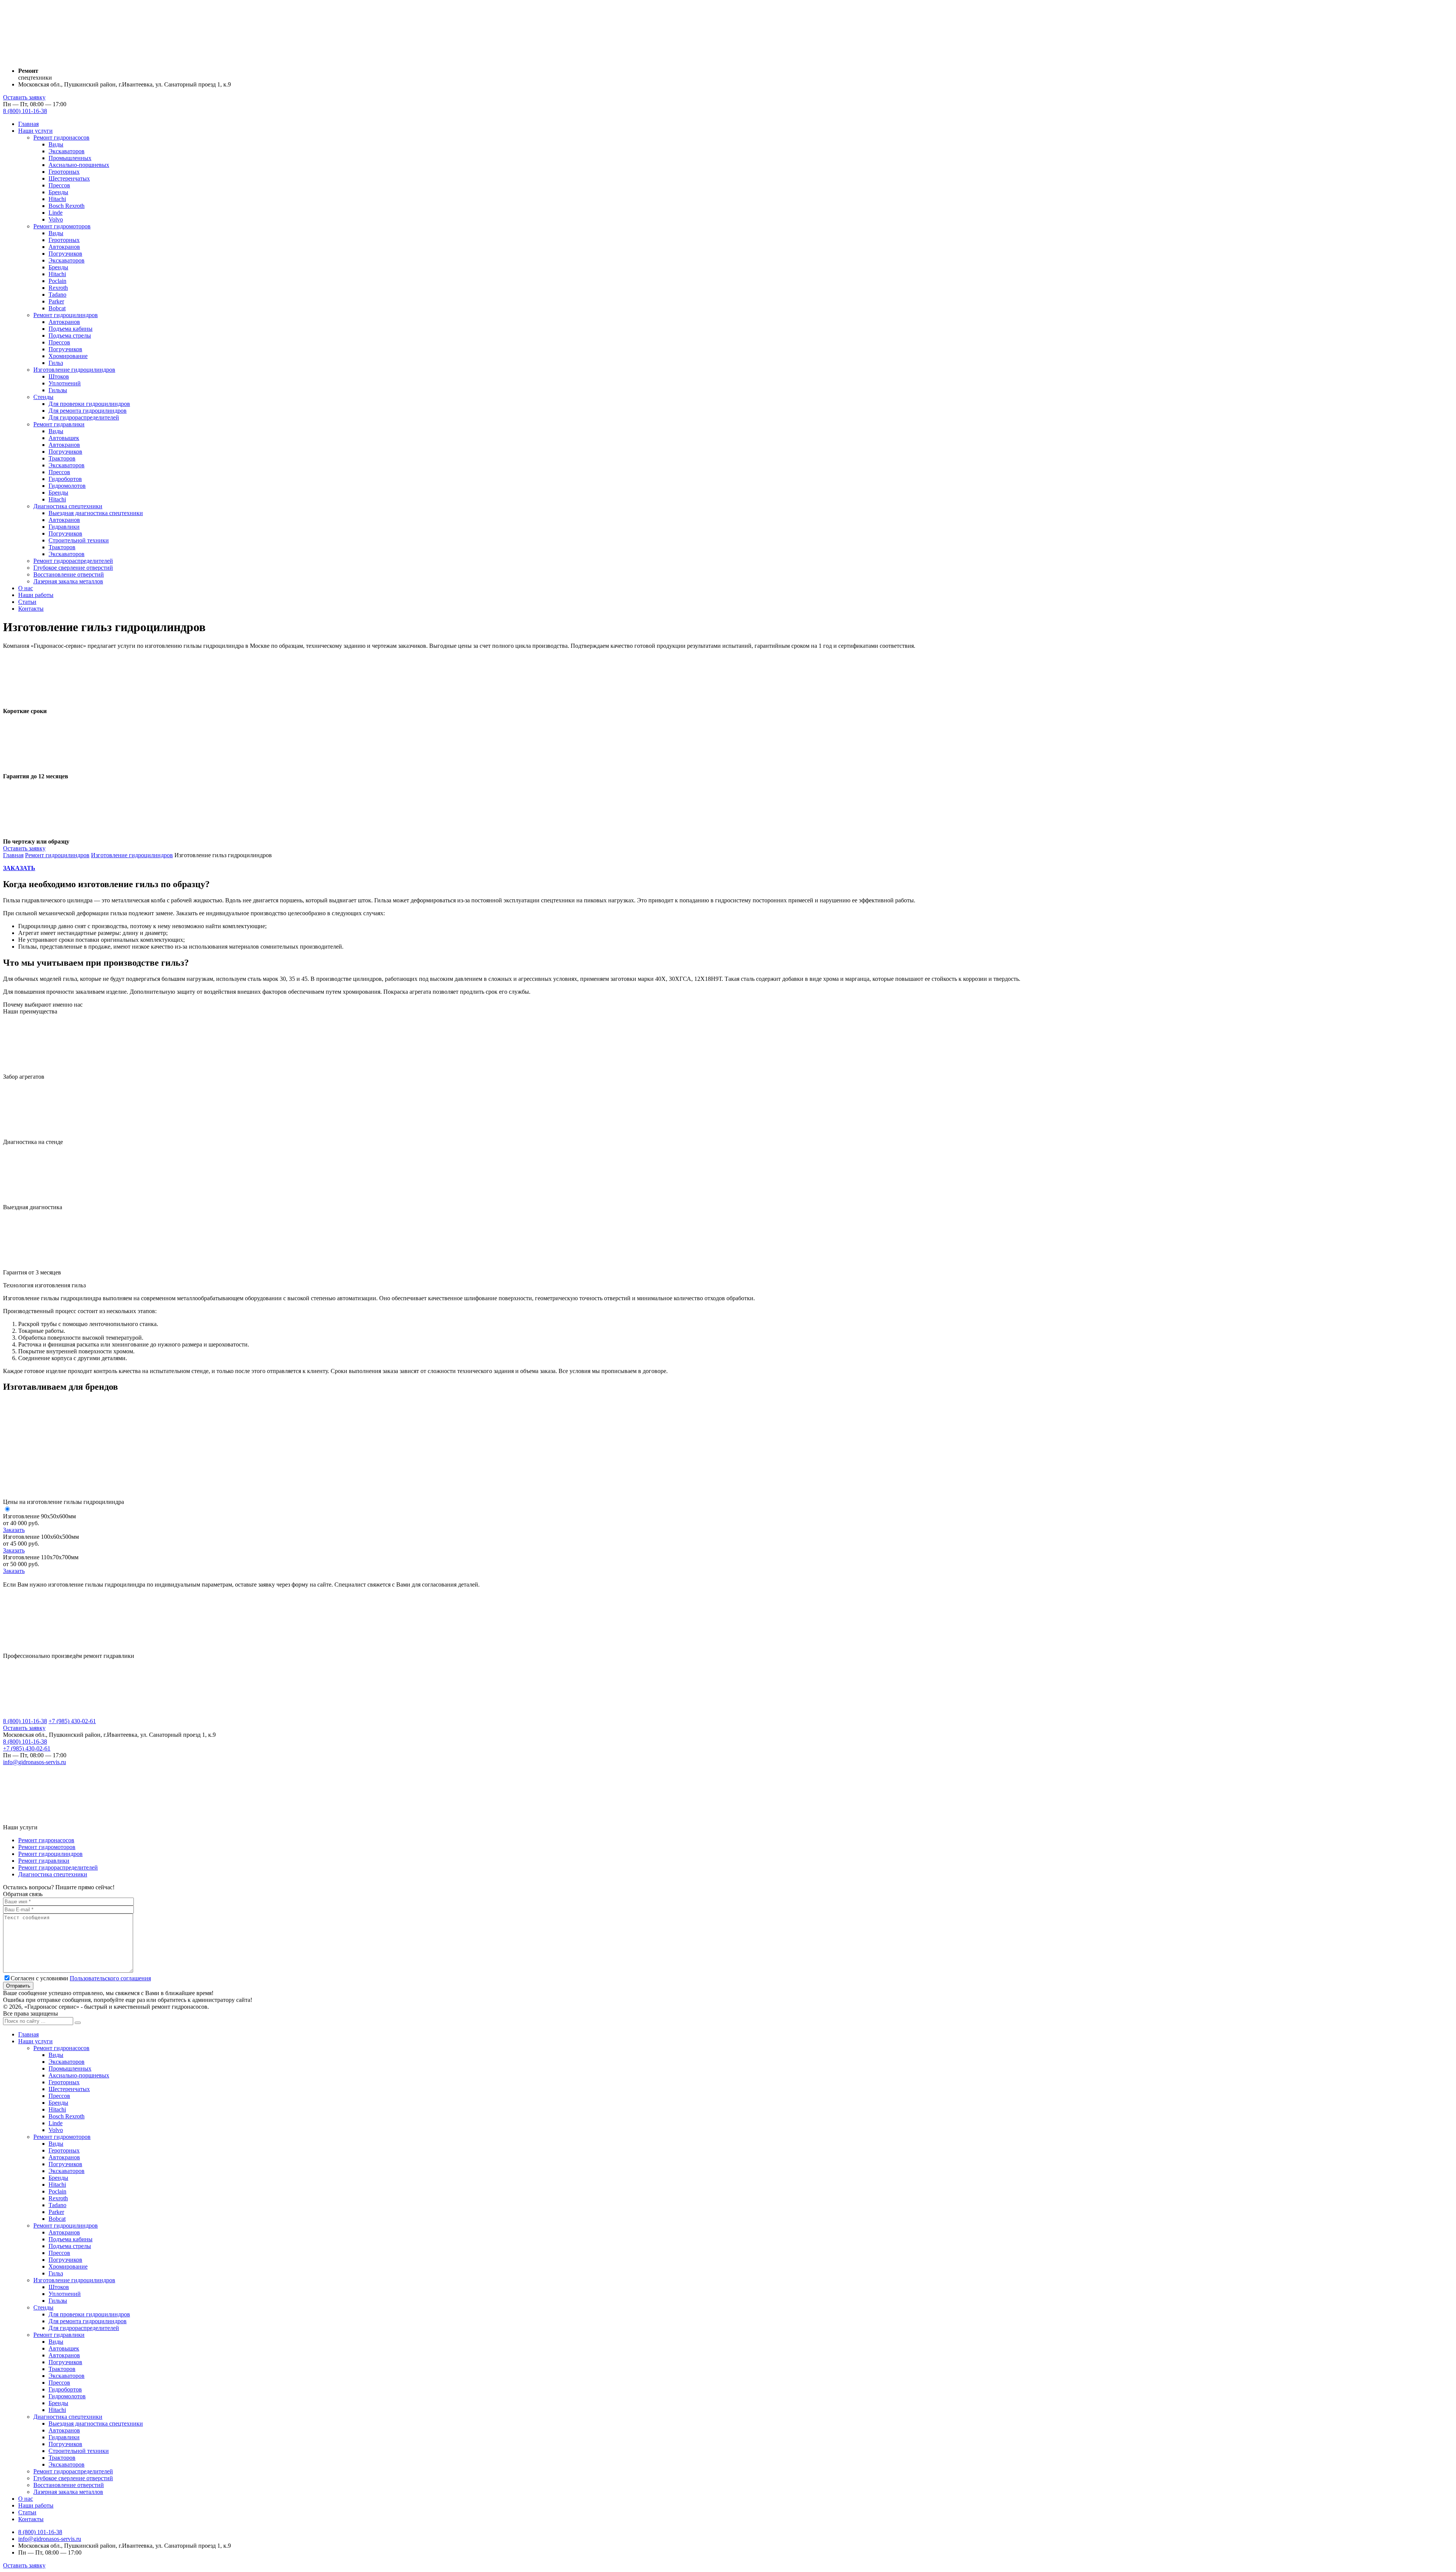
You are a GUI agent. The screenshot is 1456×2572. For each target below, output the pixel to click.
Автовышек (64, 438)
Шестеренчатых (69, 178)
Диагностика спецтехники (68, 506)
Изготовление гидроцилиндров (74, 370)
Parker (56, 301)
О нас (26, 588)
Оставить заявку (24, 97)
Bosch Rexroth (67, 206)
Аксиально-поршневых (79, 165)
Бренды (58, 192)
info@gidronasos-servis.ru (35, 1762)
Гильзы (58, 390)
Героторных (64, 172)
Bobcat (57, 308)
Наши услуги (35, 131)
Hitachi (57, 199)
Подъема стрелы (70, 335)
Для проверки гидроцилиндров (89, 404)
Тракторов (62, 458)
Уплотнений (65, 383)
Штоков (59, 376)
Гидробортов (65, 479)
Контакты (31, 609)
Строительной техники (79, 540)
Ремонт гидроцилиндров (66, 315)
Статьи (27, 602)
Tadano (57, 295)
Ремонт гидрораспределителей (73, 561)
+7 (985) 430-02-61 (72, 1721)
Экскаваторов (67, 151)
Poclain (57, 281)
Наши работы (36, 595)
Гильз (56, 363)
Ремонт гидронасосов (61, 137)
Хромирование (68, 356)
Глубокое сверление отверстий (73, 568)
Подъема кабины (71, 329)
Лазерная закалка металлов (68, 581)
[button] (78, 2023)
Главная (28, 124)
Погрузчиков (65, 254)
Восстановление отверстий (69, 574)
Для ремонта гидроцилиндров (88, 411)
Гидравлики (64, 527)
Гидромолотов (67, 486)
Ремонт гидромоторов (62, 226)
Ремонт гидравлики (59, 424)
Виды (56, 144)
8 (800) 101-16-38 (25, 111)
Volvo (56, 219)
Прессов (59, 185)
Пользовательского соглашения (110, 1978)
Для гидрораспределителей (84, 417)
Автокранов (64, 247)
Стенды (43, 397)
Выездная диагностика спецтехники (96, 513)
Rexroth (58, 288)
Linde (56, 213)
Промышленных (70, 158)
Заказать (14, 1530)
